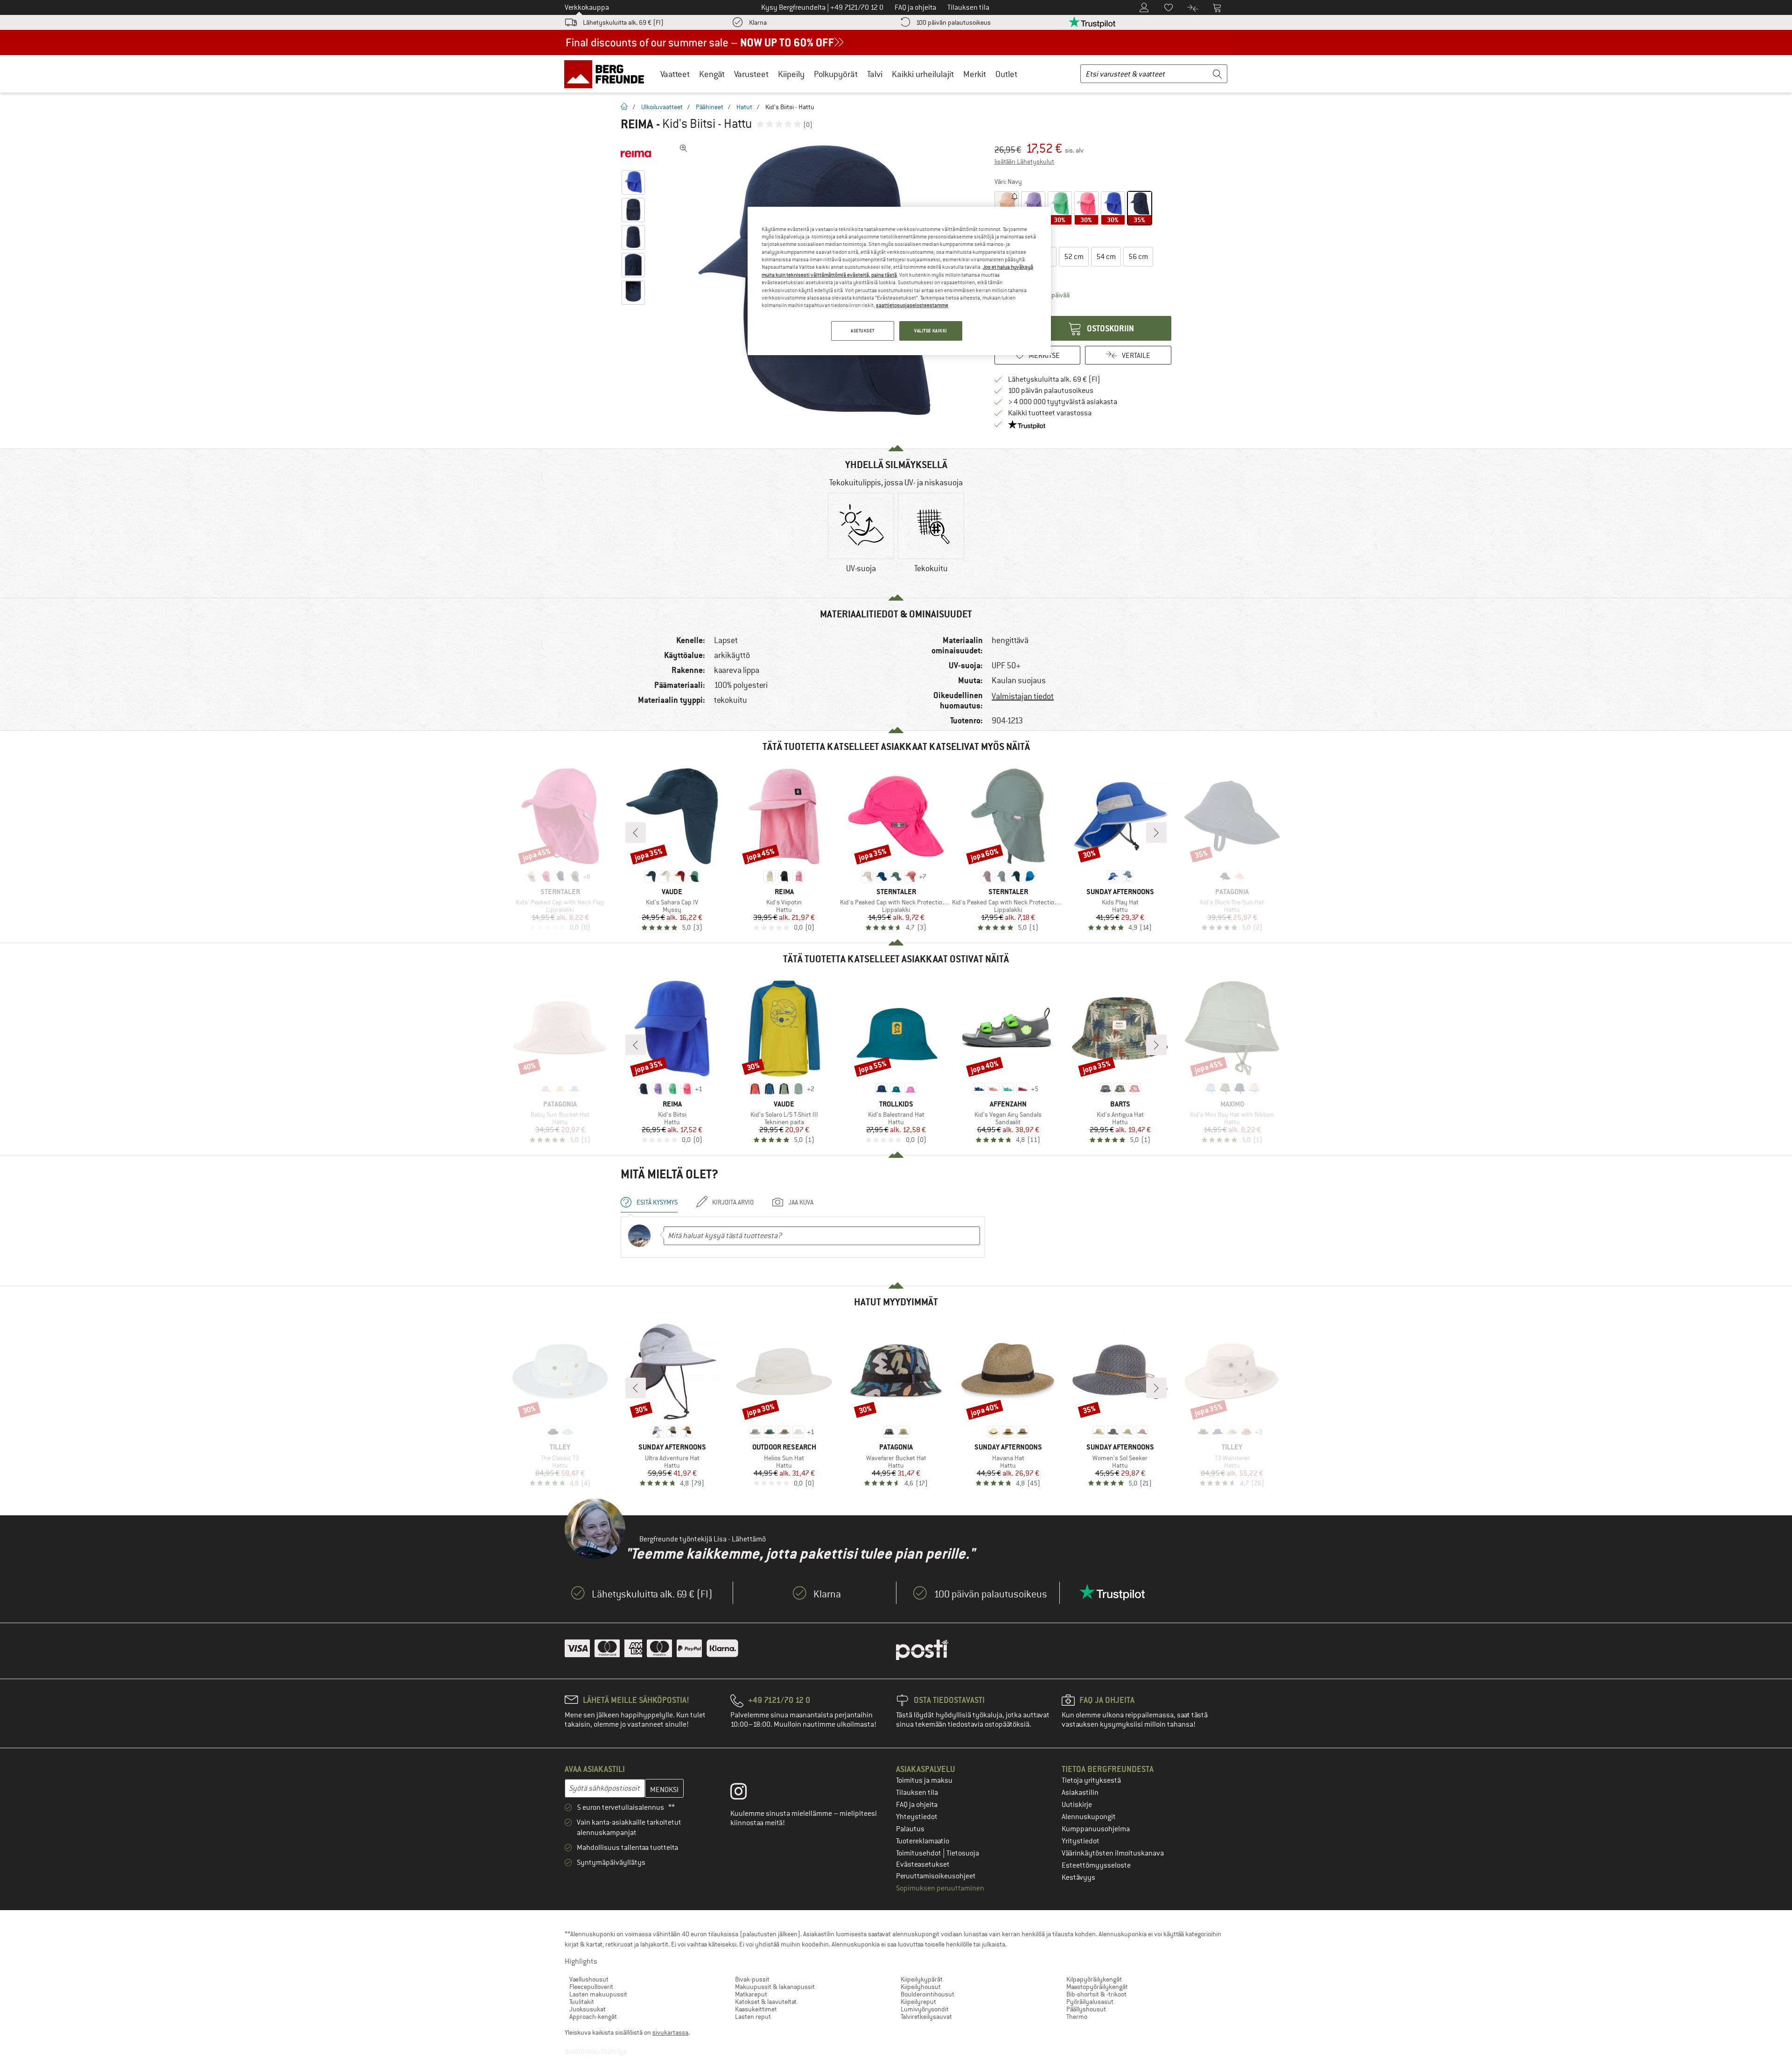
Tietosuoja (963, 1853)
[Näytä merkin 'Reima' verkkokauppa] (636, 154)
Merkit (975, 74)
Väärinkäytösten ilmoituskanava (1113, 1853)
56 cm (1138, 257)
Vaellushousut (589, 1979)
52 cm (1074, 257)
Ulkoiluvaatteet (662, 107)
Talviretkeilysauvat (926, 2017)
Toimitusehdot (919, 1853)
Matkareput (751, 1994)
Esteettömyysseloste (1096, 1865)
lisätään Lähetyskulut (1024, 161)
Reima (637, 124)
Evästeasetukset (923, 1864)
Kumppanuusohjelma (1096, 1829)
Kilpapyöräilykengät (1094, 1979)
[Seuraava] (1156, 833)
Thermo (1077, 2017)
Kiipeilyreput (918, 2002)
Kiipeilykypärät (922, 1979)
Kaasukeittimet (756, 2009)
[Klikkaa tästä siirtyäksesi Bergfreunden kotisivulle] (607, 74)
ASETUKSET (862, 331)
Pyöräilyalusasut (1090, 2002)
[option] (861, 541)
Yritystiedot (1081, 1841)
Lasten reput (753, 2017)
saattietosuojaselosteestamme (912, 305)
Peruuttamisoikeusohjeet (936, 1876)
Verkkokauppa (587, 7)
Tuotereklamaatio (923, 1841)
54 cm (1106, 257)
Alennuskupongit (1089, 1817)
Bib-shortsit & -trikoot (1096, 1994)
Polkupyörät (836, 74)
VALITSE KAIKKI (931, 331)
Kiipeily (791, 74)
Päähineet (710, 107)
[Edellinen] (636, 833)
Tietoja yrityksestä (1091, 1780)
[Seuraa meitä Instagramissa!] (745, 1793)
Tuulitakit (582, 2002)
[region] (899, 281)
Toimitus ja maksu (924, 1780)
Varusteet (751, 74)
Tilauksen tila (917, 1793)
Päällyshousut (1086, 2009)
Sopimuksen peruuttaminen (940, 1888)
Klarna (758, 22)
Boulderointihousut (927, 1994)
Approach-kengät (593, 2017)
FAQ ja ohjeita (917, 1805)
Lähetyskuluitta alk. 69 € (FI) (623, 22)
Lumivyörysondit (925, 2009)
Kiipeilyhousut (921, 1987)
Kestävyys (1078, 1877)
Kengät (712, 74)
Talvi (875, 74)
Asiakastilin (1080, 1793)
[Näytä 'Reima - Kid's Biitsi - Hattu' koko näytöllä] (684, 148)
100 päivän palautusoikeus (953, 22)
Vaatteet (675, 74)
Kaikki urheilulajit (923, 74)
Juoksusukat (588, 2009)
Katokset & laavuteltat (766, 2002)
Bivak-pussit (752, 1979)
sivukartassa (670, 2032)
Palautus (910, 1829)
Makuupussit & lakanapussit (775, 1987)
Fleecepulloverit (591, 1987)
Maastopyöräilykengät (1097, 1987)
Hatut (744, 107)
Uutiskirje (1077, 1805)
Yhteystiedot (917, 1817)
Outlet (1006, 74)
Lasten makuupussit (598, 1994)
